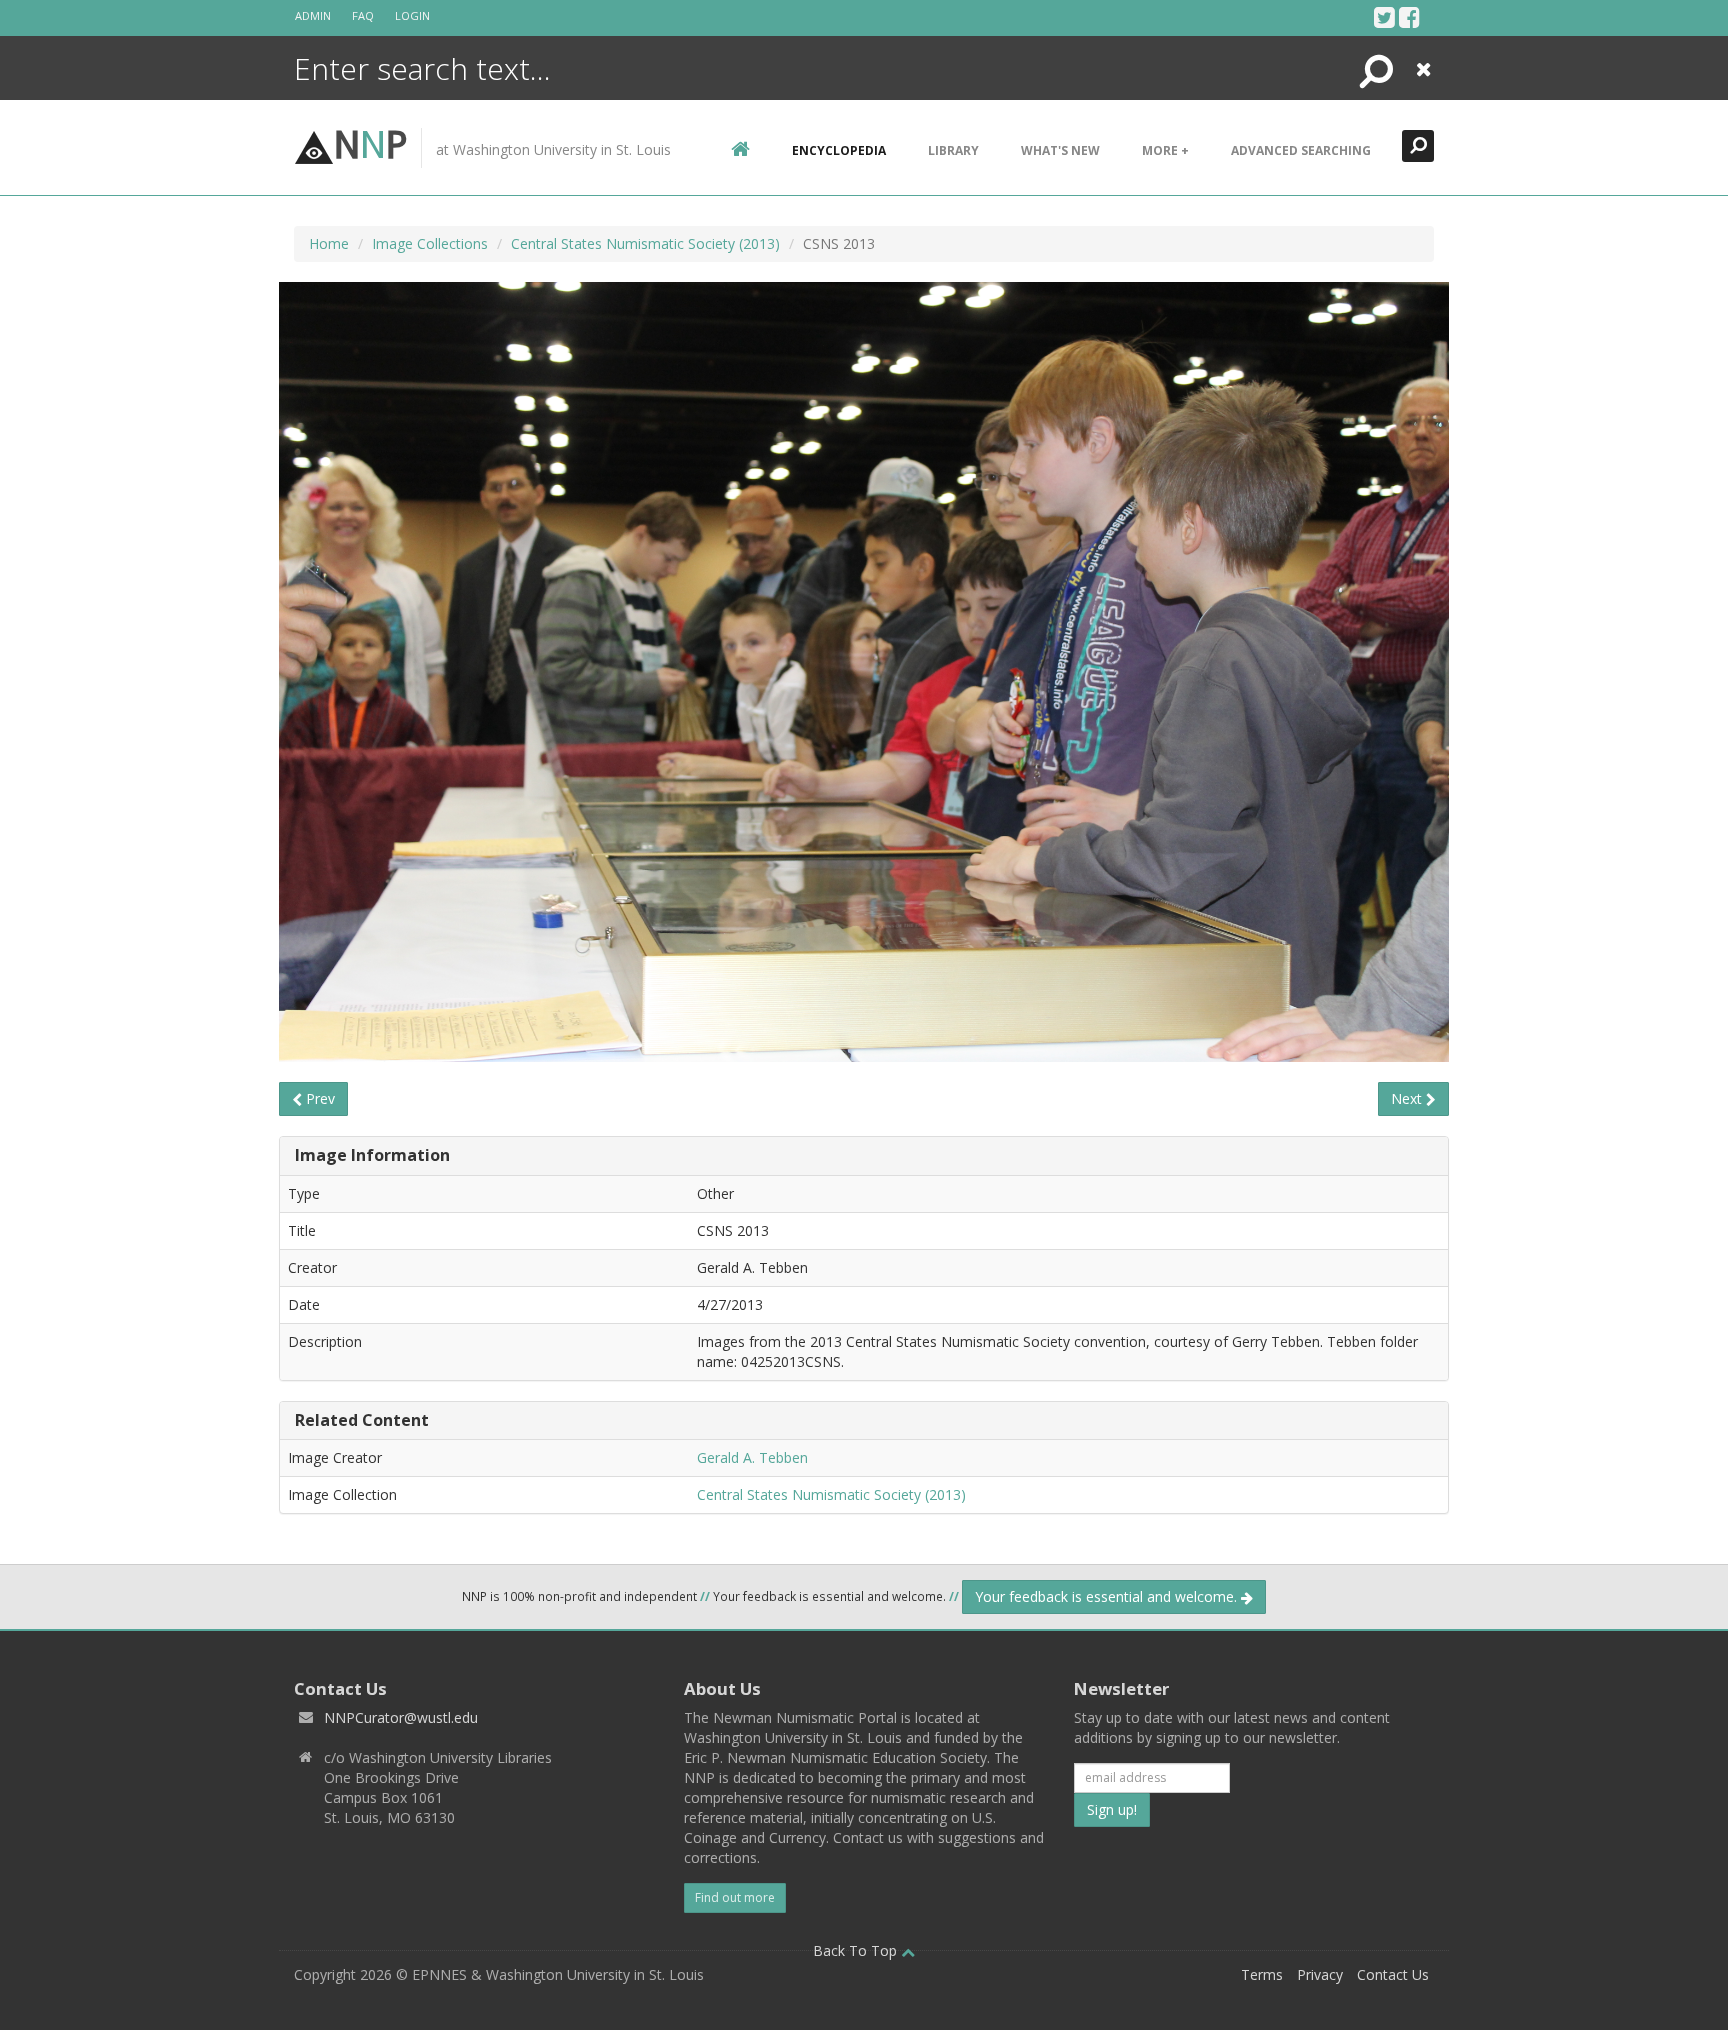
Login (412, 15)
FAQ (363, 15)
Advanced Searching (1301, 150)
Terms (1262, 1974)
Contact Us (1393, 1974)
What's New (1060, 150)
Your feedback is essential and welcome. (1108, 1596)
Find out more (735, 1897)
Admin (313, 15)
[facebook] (1409, 17)
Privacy (1320, 1974)
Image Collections (430, 243)
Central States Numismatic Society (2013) (645, 243)
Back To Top (857, 1950)
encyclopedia (839, 150)
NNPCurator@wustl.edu (401, 1717)
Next (1408, 1098)
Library (953, 150)
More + (1165, 150)
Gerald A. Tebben (752, 1457)
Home (329, 243)
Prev (318, 1098)
